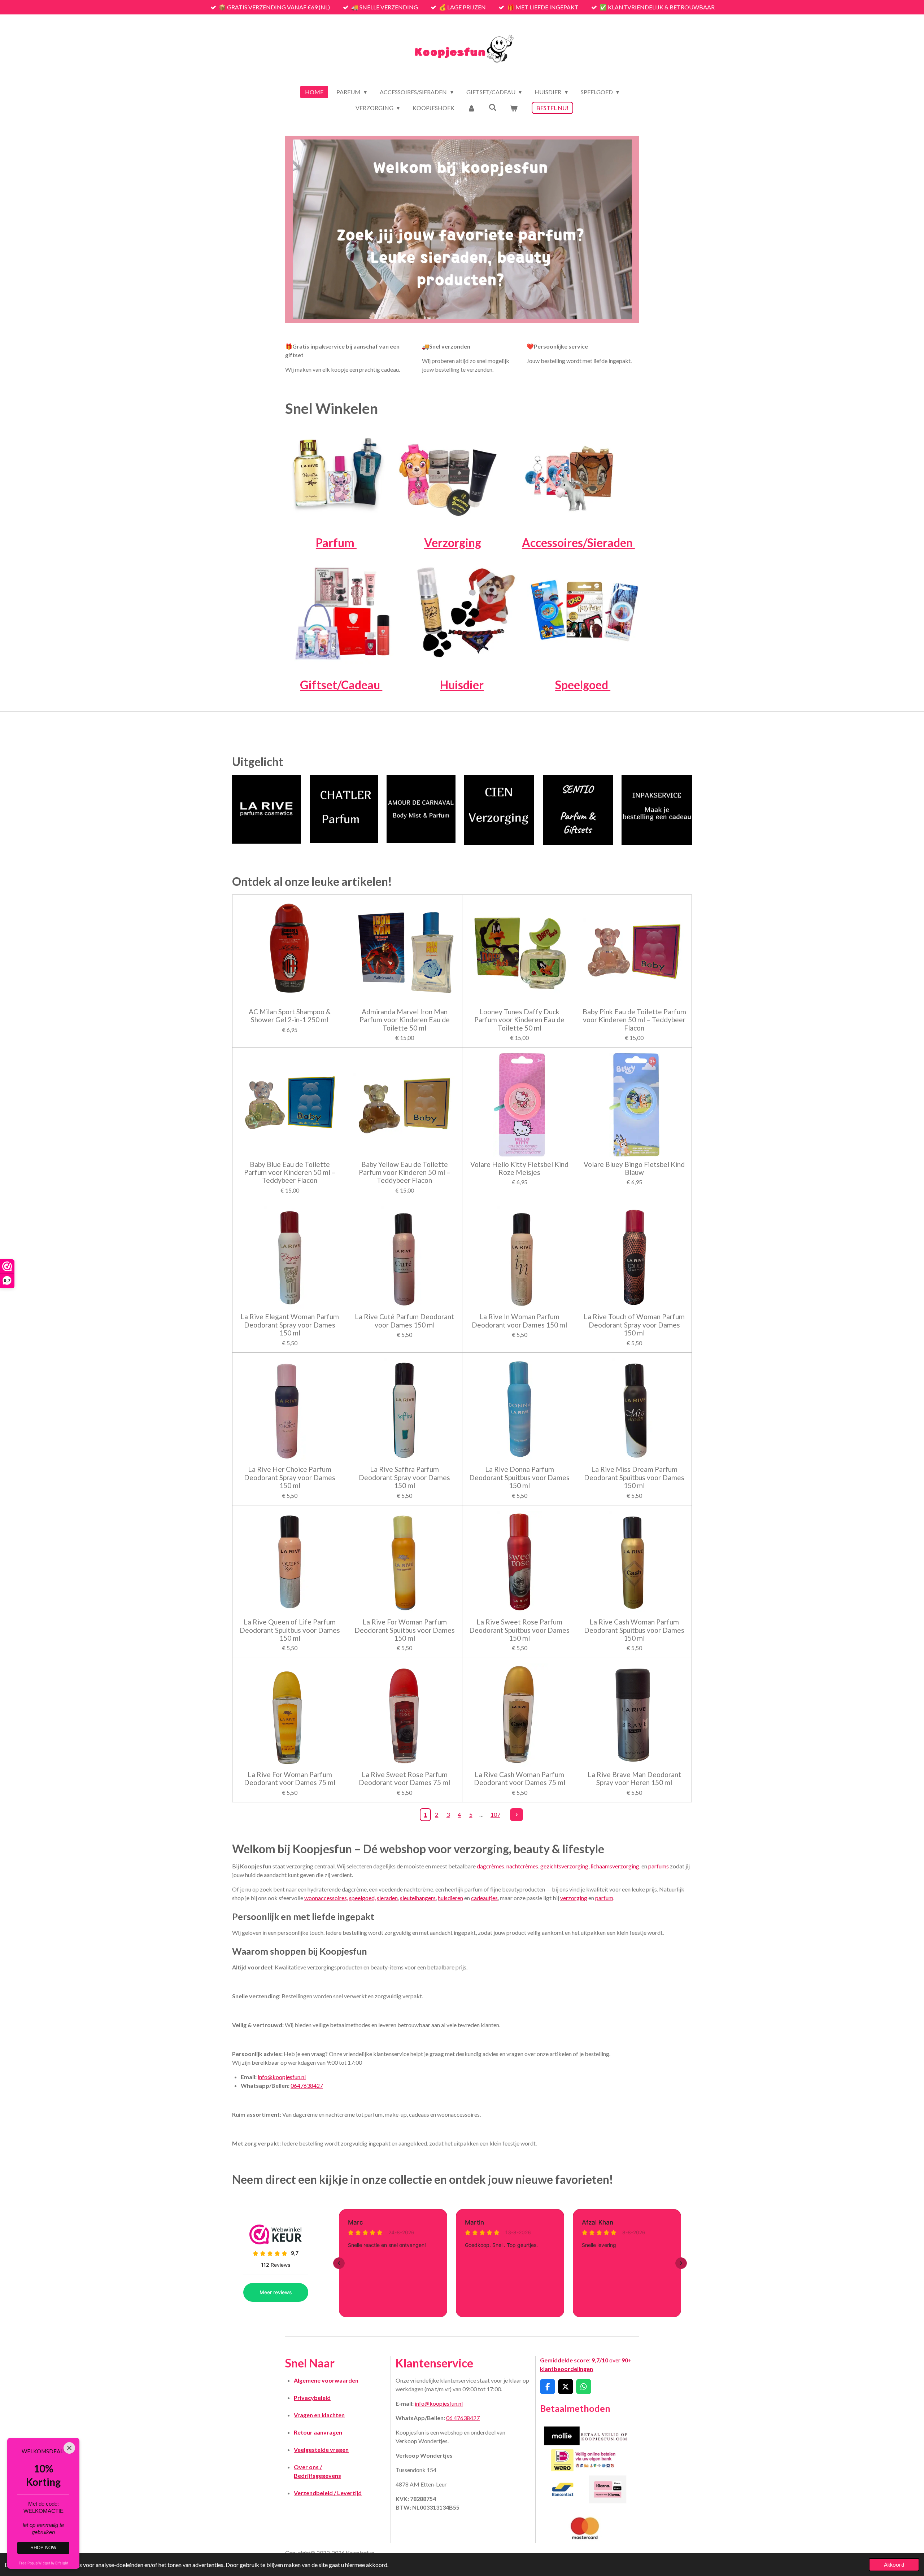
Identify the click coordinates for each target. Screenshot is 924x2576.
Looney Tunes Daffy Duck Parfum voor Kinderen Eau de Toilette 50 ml (519, 1020)
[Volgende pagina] (517, 1815)
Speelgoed (583, 685)
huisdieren (450, 1898)
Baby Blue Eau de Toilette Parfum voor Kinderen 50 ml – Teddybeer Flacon (290, 1173)
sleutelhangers (418, 1898)
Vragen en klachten (319, 2415)
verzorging (574, 1898)
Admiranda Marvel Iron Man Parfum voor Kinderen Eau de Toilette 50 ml (405, 1020)
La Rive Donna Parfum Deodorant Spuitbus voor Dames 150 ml (519, 1477)
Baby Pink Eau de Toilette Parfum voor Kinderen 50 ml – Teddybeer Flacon (634, 1020)
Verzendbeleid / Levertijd (328, 2493)
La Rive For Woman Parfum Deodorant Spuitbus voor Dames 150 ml (405, 1630)
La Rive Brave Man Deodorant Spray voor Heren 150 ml (634, 1779)
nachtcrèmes (522, 1866)
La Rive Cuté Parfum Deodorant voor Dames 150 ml (404, 1321)
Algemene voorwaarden (326, 2380)
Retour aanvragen (318, 2432)
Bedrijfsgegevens (317, 2476)
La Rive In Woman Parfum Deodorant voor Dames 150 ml (519, 1321)
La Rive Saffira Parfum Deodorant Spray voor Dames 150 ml (404, 1477)
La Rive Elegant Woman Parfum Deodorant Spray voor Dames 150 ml (290, 1325)
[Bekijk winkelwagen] (514, 108)
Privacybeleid (312, 2398)
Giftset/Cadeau (341, 685)
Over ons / (308, 2467)
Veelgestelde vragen (321, 2450)
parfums (659, 1866)
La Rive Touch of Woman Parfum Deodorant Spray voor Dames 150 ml (634, 1325)
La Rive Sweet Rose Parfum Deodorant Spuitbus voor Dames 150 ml (519, 1630)
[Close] (69, 2448)
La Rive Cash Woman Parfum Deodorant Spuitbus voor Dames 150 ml (634, 1630)
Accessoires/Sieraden (578, 543)
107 (495, 1814)
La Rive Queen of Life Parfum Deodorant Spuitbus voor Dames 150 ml (290, 1630)
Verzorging (453, 543)
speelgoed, (362, 1898)
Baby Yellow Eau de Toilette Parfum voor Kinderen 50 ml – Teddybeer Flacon (405, 1173)
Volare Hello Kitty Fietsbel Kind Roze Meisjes (519, 1168)
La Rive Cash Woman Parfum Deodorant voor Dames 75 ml (520, 1779)
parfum (604, 1898)
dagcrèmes (491, 1866)
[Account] (471, 108)
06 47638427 (463, 2418)
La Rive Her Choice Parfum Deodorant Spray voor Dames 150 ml (290, 1477)
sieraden (387, 1898)
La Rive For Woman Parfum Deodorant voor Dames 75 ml (290, 1779)
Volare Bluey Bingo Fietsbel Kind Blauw (634, 1168)
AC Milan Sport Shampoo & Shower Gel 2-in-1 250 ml (290, 1016)
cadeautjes (484, 1898)
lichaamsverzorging (615, 1866)
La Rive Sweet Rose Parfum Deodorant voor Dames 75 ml (404, 1779)
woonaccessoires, (326, 1898)
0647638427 (307, 2085)
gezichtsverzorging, (565, 1866)
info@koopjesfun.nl (282, 2077)
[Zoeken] (493, 107)
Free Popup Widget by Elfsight (43, 2563)
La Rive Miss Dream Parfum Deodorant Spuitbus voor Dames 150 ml (634, 1477)
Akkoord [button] (894, 2565)
